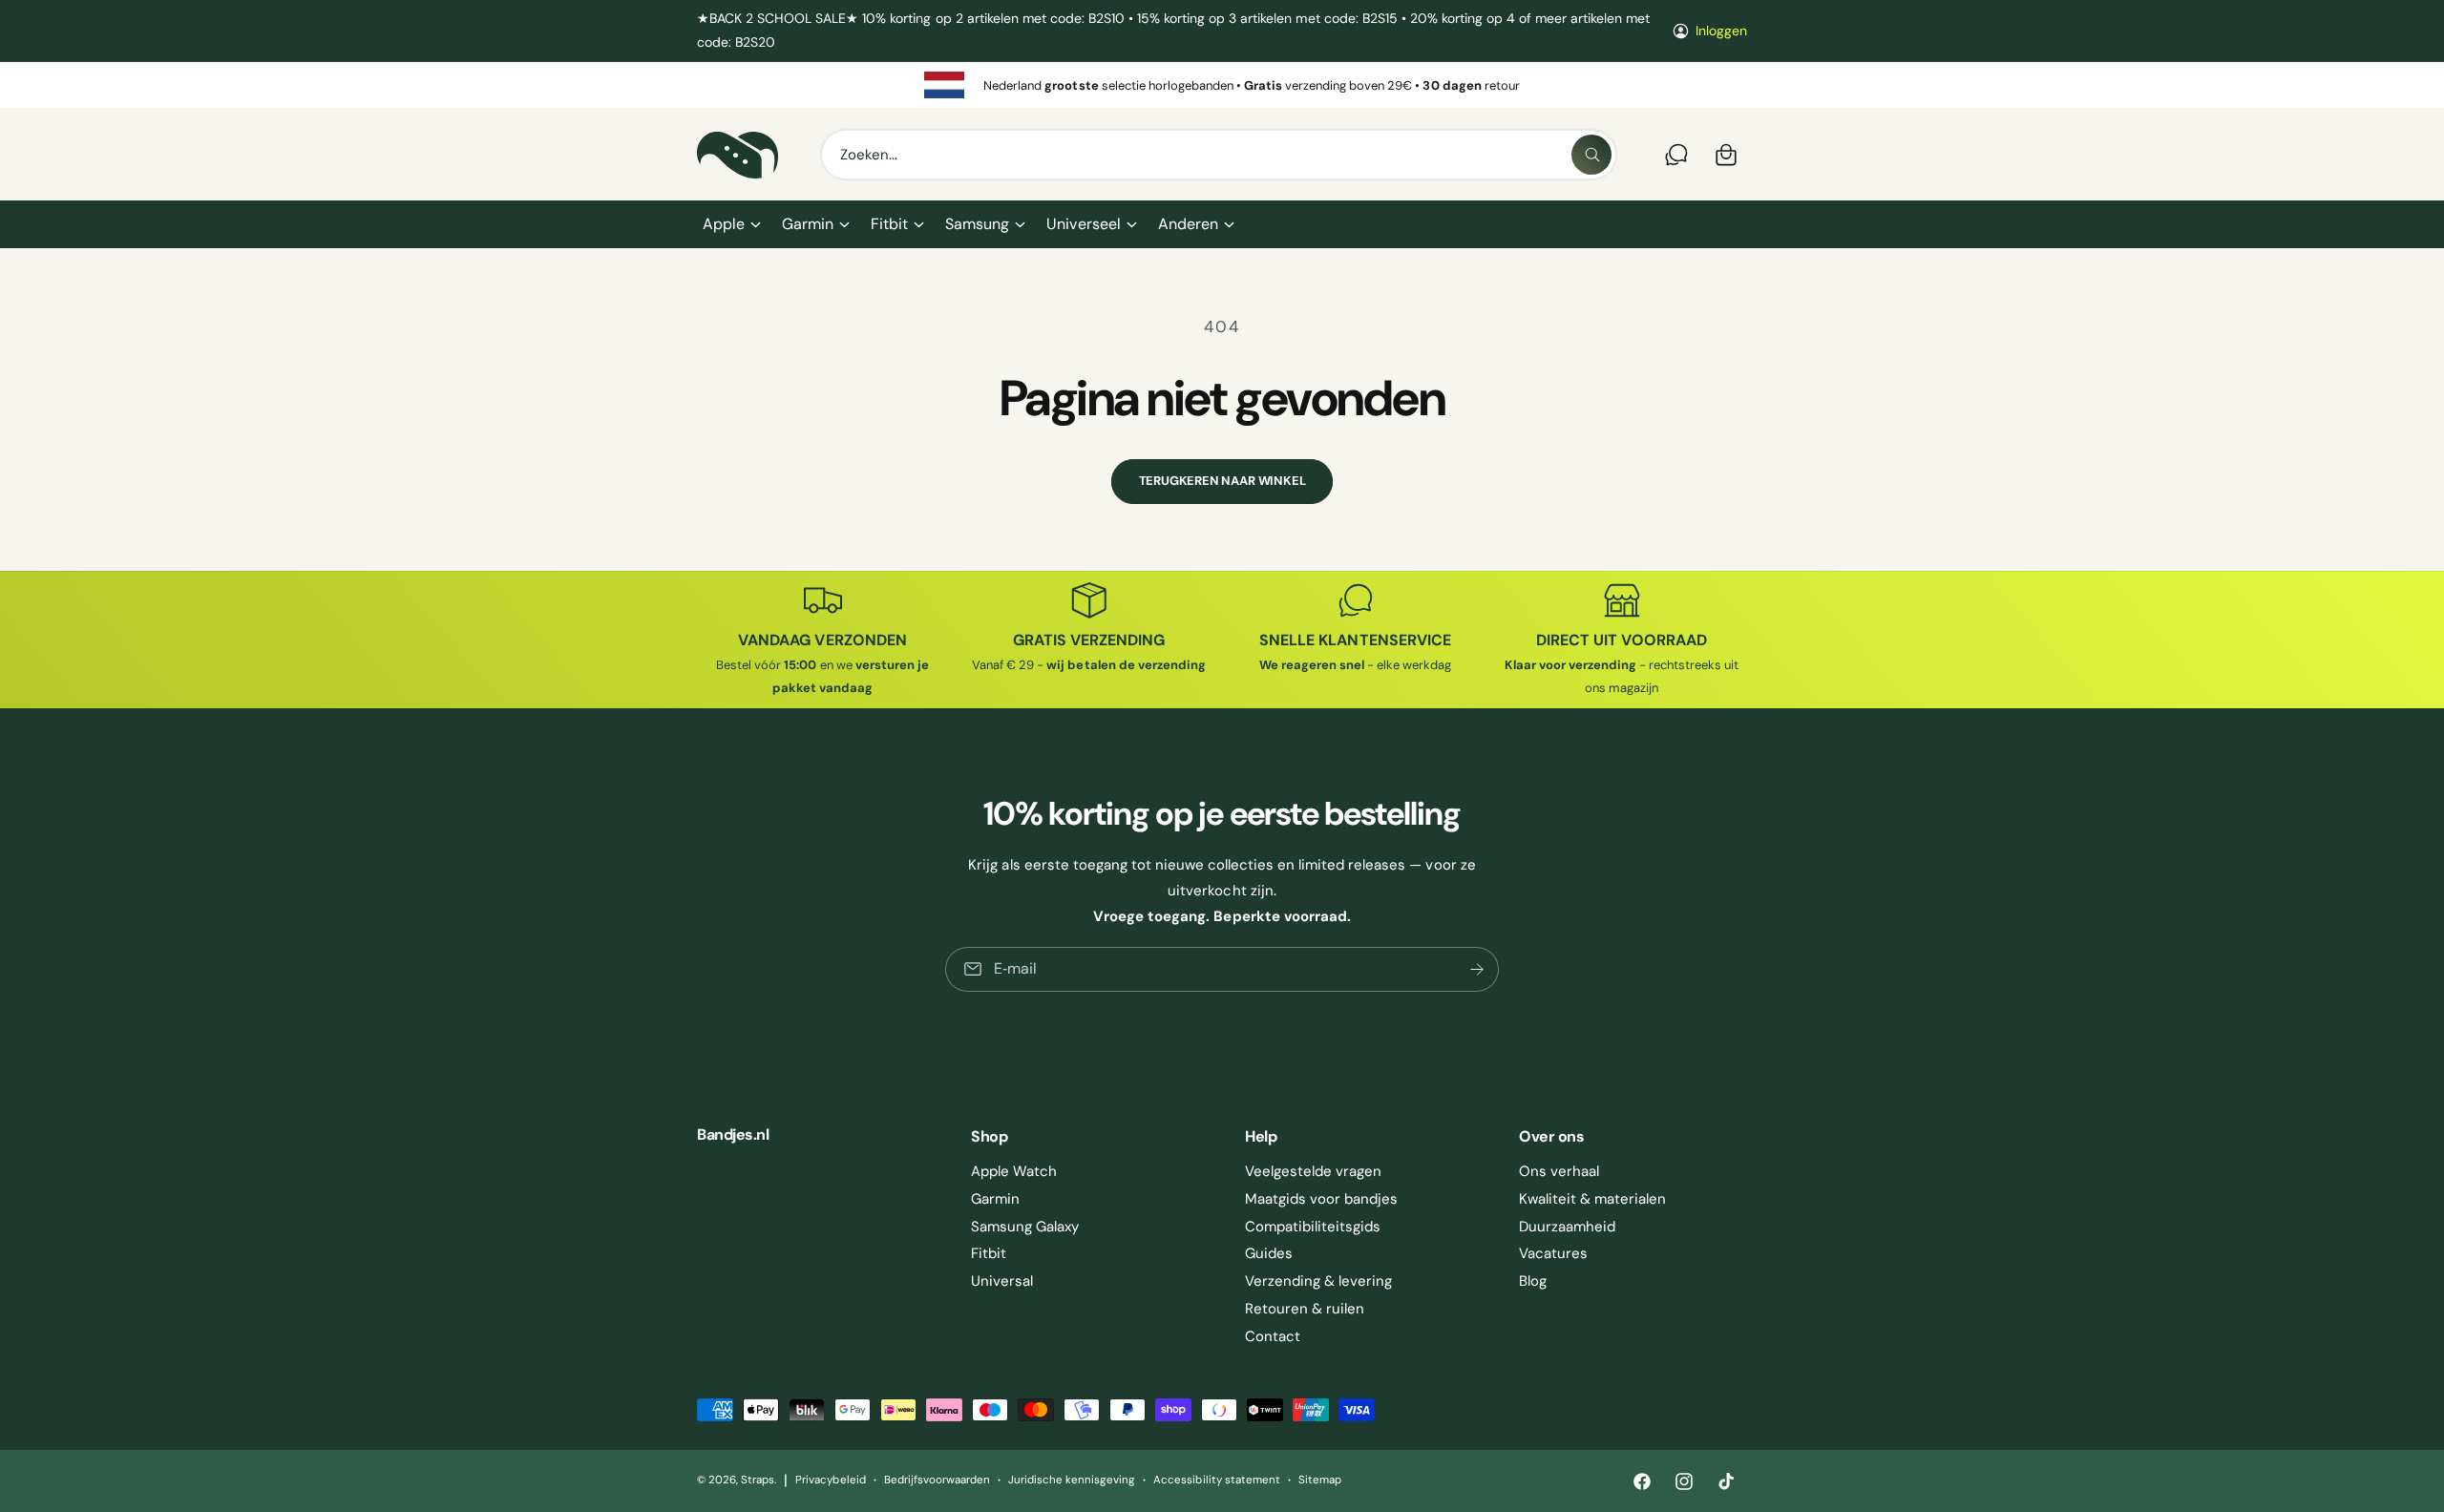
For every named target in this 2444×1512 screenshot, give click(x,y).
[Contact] (1676, 155)
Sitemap (1320, 1480)
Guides (1269, 1253)
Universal (1002, 1281)
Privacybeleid (830, 1480)
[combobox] (1219, 155)
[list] (1222, 85)
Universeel (1083, 224)
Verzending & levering (1318, 1281)
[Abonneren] (1477, 969)
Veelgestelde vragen (1313, 1171)
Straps (758, 1480)
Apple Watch (1014, 1171)
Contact (1273, 1336)
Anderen (1188, 224)
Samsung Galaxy (1025, 1227)
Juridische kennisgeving (1072, 1480)
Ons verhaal (1559, 1171)
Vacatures (1553, 1253)
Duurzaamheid (1567, 1227)
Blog (1533, 1281)
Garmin (808, 224)
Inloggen (1721, 31)
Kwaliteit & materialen (1592, 1199)
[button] (731, 224)
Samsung (977, 224)
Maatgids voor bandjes (1321, 1199)
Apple (724, 224)
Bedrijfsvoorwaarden (937, 1480)
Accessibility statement (1216, 1480)
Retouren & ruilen (1305, 1309)
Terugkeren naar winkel (1222, 481)
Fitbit (889, 224)
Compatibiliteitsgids (1313, 1227)
